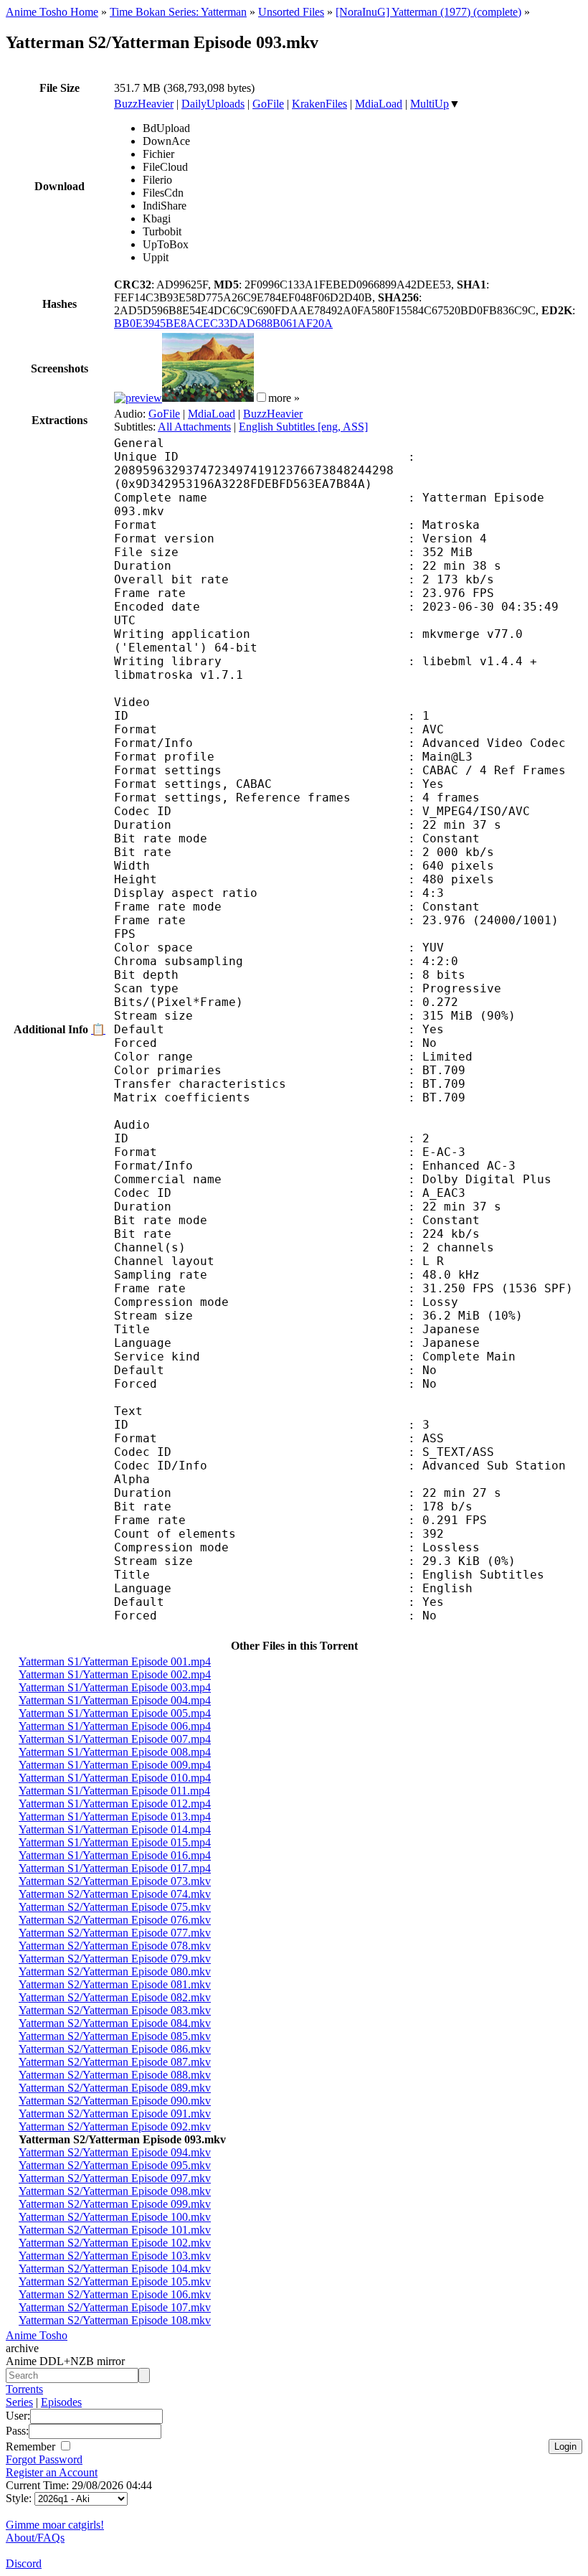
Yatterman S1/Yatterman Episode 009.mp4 (115, 1765)
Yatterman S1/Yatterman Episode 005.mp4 (115, 1713)
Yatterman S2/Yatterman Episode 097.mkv (115, 2178)
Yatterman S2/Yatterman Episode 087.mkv (115, 2062)
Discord (24, 2563)
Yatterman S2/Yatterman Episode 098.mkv (115, 2191)
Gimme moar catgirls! (55, 2525)
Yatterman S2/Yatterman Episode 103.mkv (115, 2256)
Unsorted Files (291, 12)
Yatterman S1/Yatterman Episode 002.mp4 (115, 1674)
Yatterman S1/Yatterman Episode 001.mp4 (115, 1661)
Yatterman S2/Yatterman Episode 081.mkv (115, 1984)
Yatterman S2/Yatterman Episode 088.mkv (115, 2075)
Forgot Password (44, 2459)
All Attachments (194, 427)
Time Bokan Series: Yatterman (178, 12)
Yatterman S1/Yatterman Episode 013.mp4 (115, 1816)
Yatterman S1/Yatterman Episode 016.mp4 (115, 1855)
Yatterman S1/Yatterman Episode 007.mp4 (115, 1739)
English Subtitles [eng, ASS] (303, 427)
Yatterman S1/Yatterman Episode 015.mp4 (115, 1842)
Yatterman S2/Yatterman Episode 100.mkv (115, 2217)
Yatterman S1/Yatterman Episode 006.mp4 (115, 1726)
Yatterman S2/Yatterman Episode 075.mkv (115, 1907)
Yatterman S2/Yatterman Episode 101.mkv (115, 2230)
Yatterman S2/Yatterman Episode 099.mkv (115, 2204)
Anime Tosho (37, 2335)
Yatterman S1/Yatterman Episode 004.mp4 (115, 1700)
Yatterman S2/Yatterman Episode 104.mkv (115, 2269)
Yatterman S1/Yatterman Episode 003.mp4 (115, 1687)
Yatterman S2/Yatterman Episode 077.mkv (115, 1933)
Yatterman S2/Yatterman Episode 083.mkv (115, 2010)
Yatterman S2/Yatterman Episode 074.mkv (115, 1894)
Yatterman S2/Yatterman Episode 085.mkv (115, 2036)
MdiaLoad (379, 104)
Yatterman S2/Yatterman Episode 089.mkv (115, 2088)
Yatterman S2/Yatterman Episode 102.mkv (115, 2243)
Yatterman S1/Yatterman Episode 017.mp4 (115, 1868)
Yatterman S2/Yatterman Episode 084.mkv (115, 2023)
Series (19, 2402)
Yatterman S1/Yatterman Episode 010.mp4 (115, 1778)
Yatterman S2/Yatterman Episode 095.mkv (115, 2165)
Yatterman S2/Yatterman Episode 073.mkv (115, 1881)
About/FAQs (35, 2538)
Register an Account (52, 2472)
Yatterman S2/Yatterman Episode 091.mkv (115, 2114)
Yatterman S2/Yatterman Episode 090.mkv (115, 2101)
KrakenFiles (319, 104)
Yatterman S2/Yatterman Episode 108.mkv (115, 2320)
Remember (32, 2446)
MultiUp (430, 104)
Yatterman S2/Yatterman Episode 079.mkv (115, 1959)
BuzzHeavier (144, 104)
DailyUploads (213, 104)
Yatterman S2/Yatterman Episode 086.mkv (115, 2049)
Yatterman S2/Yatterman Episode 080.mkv (115, 1971)
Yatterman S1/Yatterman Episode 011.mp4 (114, 1791)
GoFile (268, 104)
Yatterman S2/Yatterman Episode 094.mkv (115, 2152)
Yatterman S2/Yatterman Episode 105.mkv (115, 2281)
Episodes (61, 2402)
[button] (261, 397)
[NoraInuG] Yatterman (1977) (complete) (428, 12)
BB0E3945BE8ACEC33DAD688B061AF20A (223, 323)
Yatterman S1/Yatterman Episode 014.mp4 (115, 1829)
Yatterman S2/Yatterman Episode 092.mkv (115, 2126)
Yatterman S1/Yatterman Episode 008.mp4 (115, 1752)
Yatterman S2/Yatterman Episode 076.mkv (115, 1920)
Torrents (24, 2389)
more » (284, 398)
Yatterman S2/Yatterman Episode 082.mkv (115, 1997)
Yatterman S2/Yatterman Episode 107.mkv (115, 2307)
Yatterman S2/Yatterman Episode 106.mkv (115, 2294)
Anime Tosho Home (52, 12)
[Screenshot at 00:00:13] (138, 398)
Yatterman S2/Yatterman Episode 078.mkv (115, 1946)
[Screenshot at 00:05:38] (208, 398)
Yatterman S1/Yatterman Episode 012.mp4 (115, 1804)
